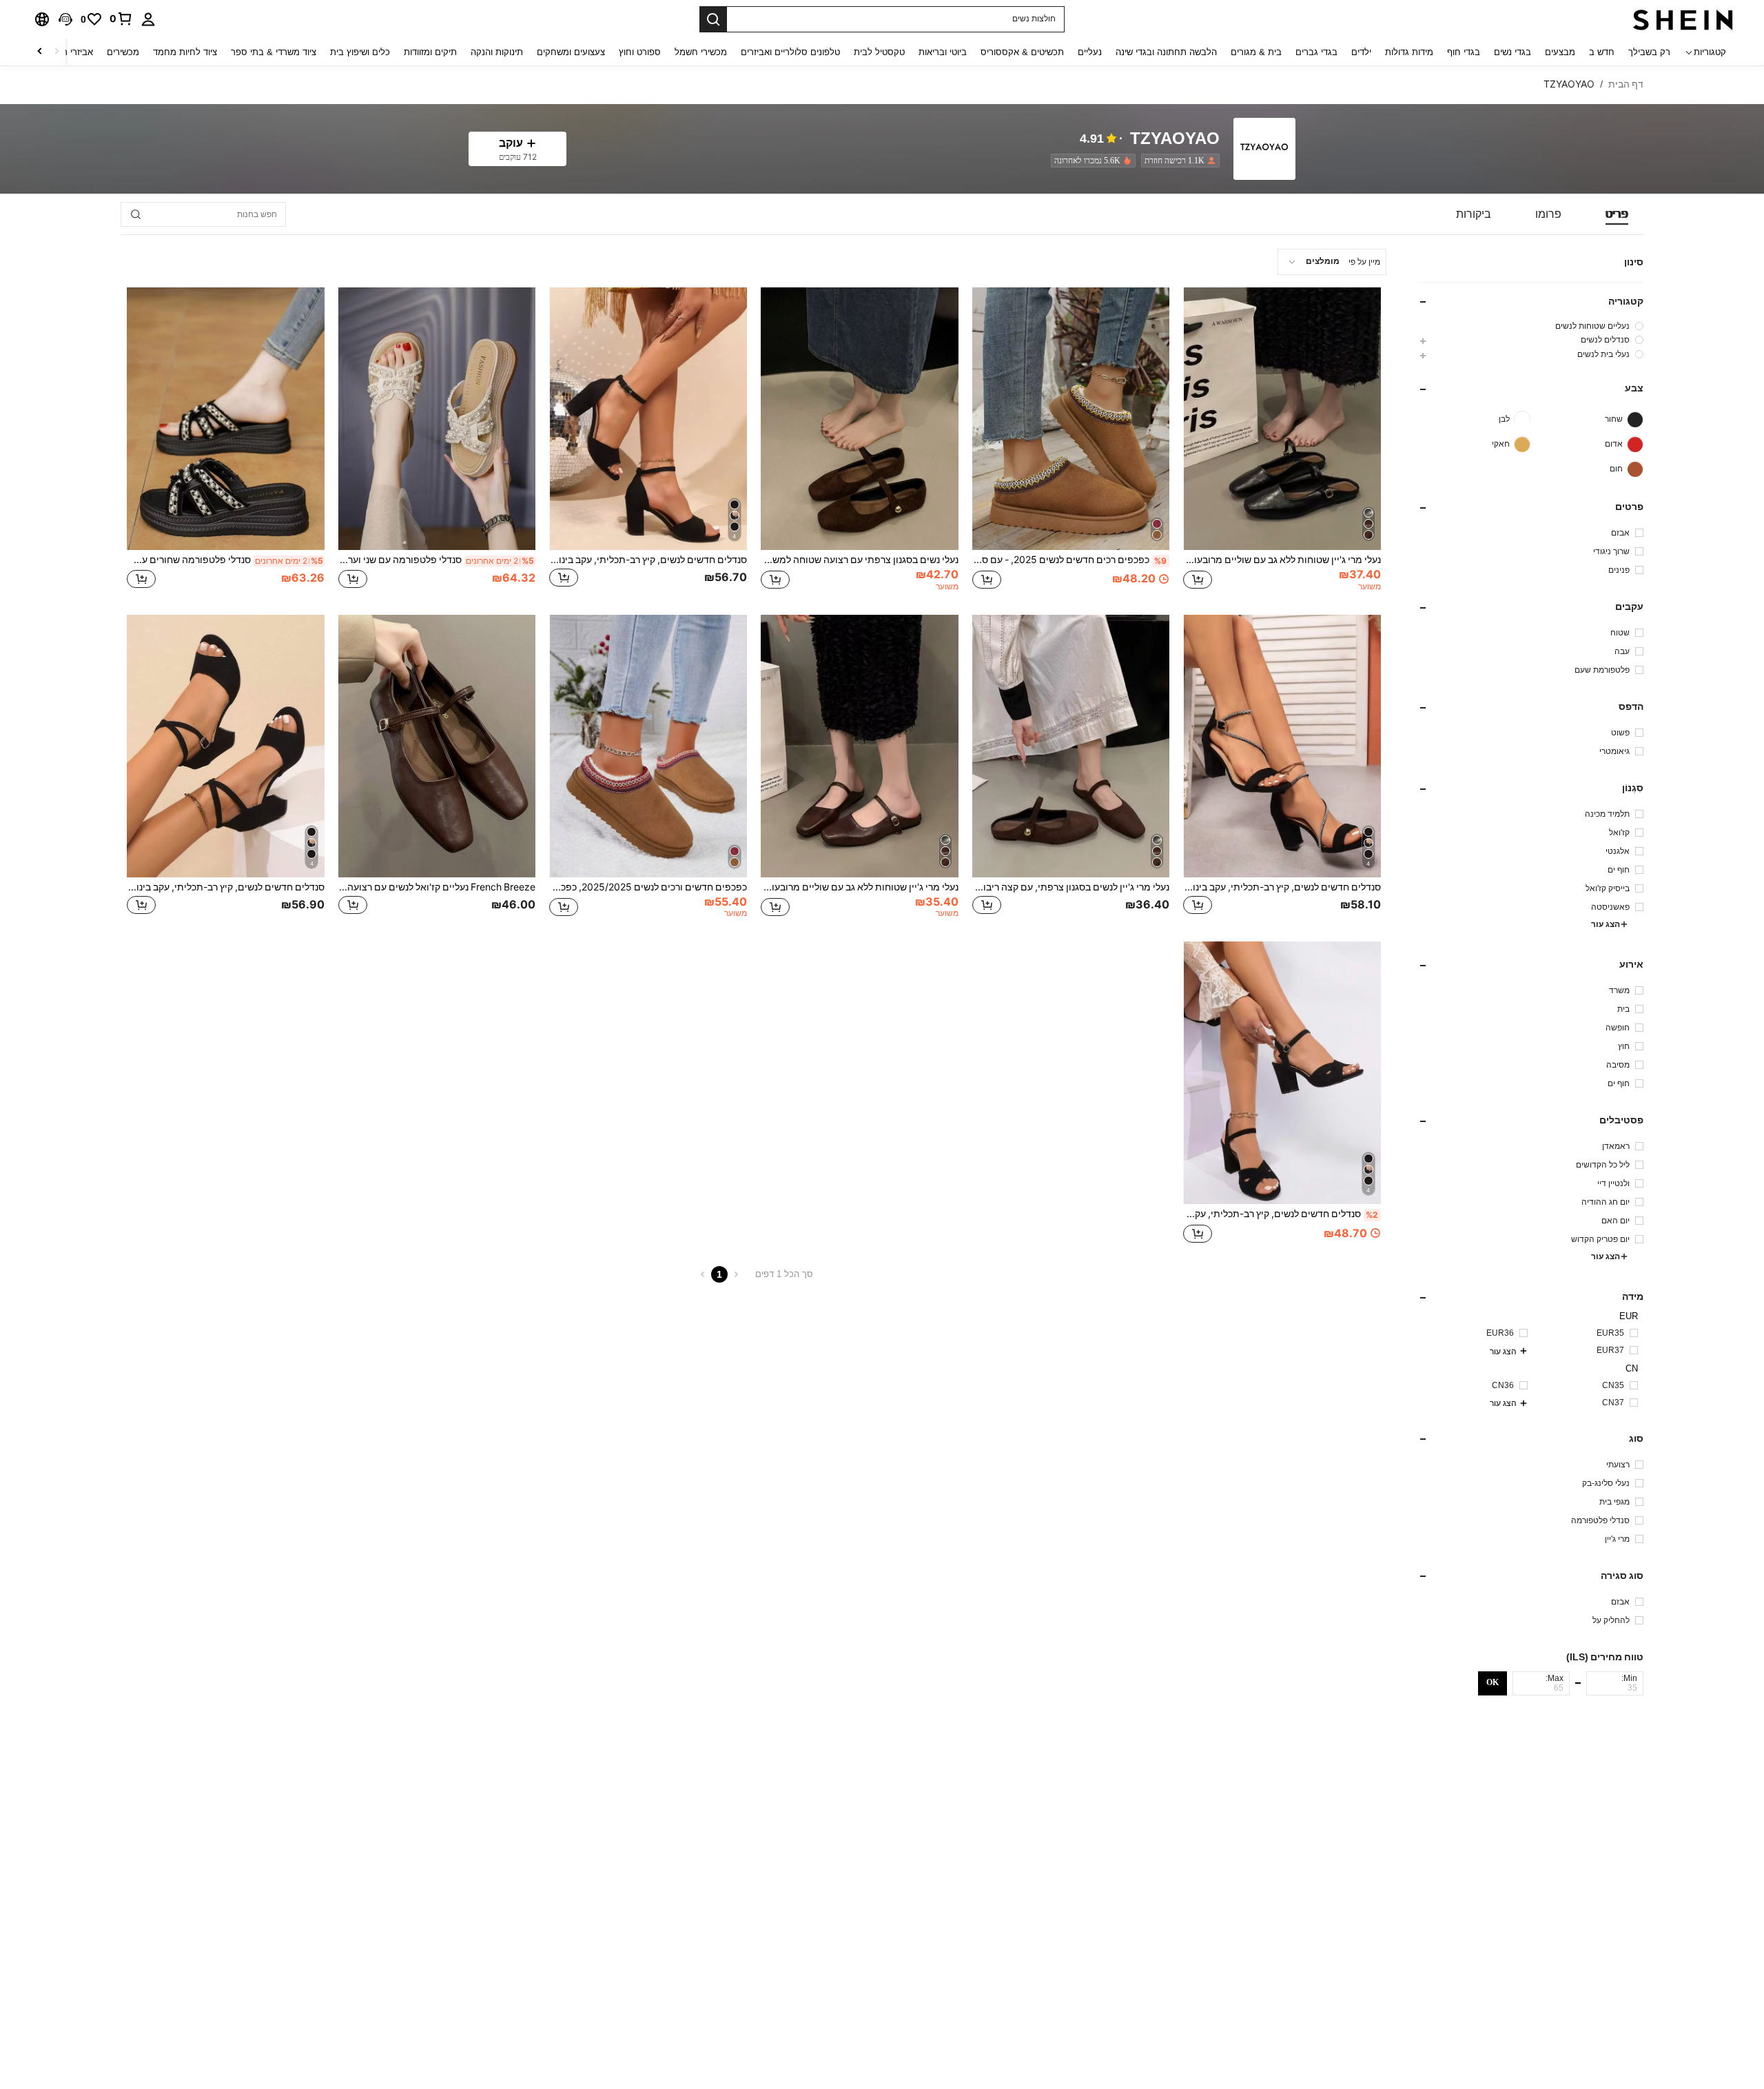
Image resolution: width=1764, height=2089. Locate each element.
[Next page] (703, 1274)
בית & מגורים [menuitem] (1256, 52)
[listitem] (1178, 161)
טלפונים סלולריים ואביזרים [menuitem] (790, 52)
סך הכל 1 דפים (784, 1274)
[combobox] (1332, 262)
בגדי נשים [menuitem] (1512, 52)
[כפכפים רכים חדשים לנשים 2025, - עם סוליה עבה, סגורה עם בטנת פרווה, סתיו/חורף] (1071, 419)
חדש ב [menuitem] (1602, 52)
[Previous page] (736, 1274)
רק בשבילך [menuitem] (1649, 52)
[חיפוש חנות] (136, 214)
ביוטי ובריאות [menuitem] (943, 52)
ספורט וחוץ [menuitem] (640, 52)
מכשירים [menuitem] (123, 52)
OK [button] (1493, 1682)
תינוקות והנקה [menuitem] (497, 52)
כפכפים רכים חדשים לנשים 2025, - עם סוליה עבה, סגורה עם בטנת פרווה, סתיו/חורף (1070, 560)
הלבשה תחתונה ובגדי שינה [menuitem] (1166, 52)
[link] (121, 19)
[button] (65, 19)
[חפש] (713, 19)
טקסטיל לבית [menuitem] (879, 52)
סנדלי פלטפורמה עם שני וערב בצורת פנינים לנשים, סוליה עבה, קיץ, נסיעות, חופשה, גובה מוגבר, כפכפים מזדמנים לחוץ (437, 560)
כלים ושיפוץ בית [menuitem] (360, 52)
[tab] (1617, 214)
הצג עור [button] (1606, 925)
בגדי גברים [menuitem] (1316, 52)
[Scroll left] (57, 52)
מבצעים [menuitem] (1560, 52)
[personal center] (148, 19)
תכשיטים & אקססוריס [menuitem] (1022, 52)
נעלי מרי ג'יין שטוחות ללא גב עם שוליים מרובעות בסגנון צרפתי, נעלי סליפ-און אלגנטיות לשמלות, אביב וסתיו (1282, 560)
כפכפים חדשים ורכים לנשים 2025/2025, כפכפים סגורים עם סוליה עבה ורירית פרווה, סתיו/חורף (648, 887)
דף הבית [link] (1626, 84)
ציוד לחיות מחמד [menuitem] (185, 52)
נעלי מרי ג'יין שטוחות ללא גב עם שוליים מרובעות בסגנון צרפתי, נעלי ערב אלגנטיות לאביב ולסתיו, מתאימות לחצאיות (860, 887)
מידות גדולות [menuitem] (1409, 52)
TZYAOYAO (1175, 139)
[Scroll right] (40, 52)
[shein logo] (1683, 19)
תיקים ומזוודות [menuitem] (430, 52)
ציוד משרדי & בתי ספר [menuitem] (274, 52)
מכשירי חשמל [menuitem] (701, 52)
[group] (1530, 326)
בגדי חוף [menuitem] (1464, 52)
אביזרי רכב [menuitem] (73, 52)
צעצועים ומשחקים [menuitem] (571, 52)
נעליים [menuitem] (1090, 52)
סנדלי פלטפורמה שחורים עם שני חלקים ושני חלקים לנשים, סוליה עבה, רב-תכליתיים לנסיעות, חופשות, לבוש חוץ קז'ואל (225, 560)
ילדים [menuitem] (1361, 52)
